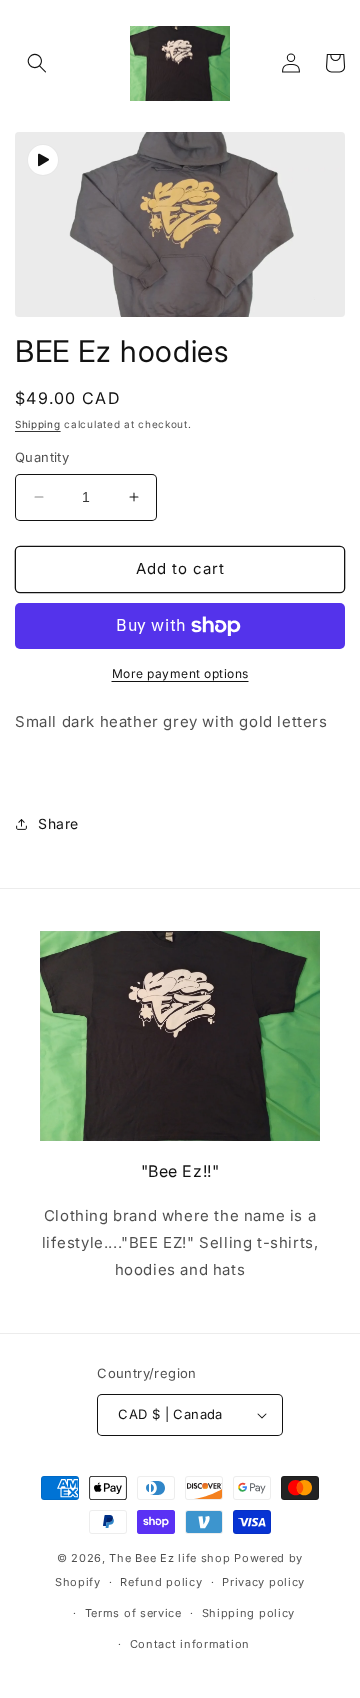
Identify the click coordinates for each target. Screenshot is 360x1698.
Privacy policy (263, 1582)
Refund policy (161, 1582)
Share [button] (58, 823)
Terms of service (133, 1613)
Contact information (190, 1644)
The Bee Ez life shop (171, 1558)
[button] (37, 63)
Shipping (38, 424)
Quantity (42, 457)
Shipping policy (249, 1613)
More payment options (180, 673)
